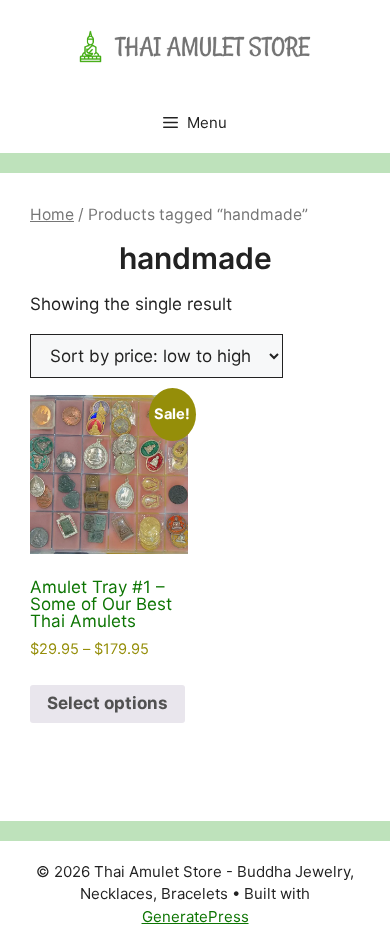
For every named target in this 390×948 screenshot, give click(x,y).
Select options (107, 703)
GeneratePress (195, 916)
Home (52, 214)
